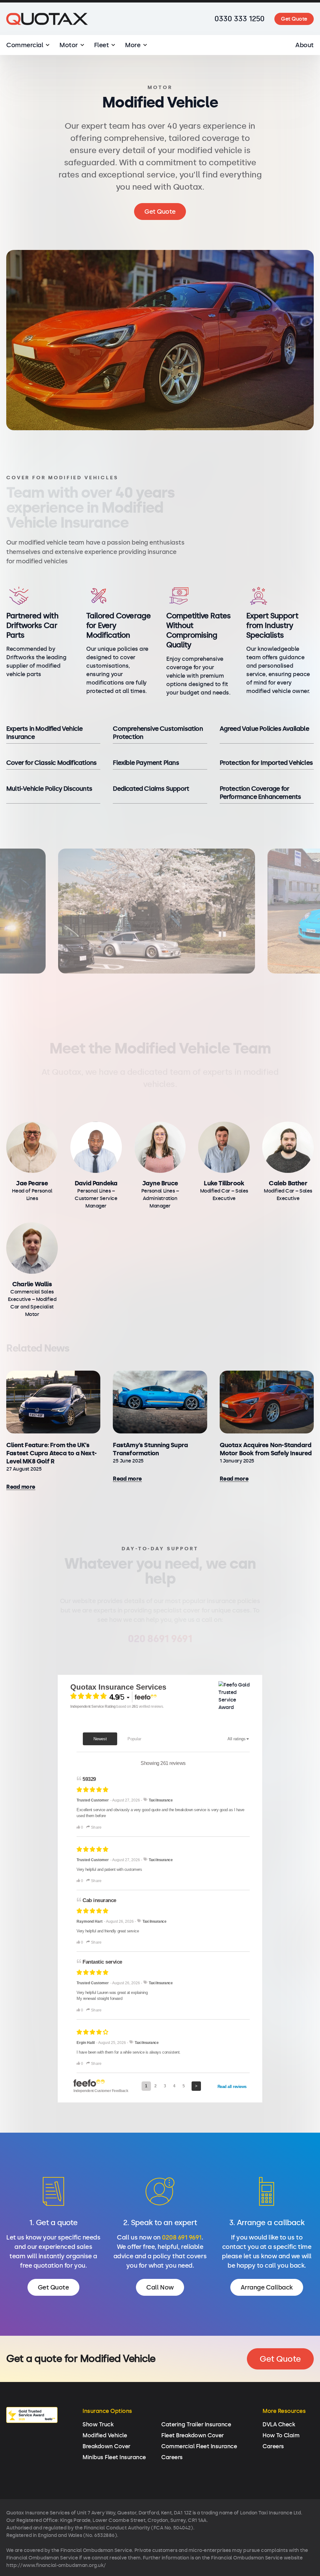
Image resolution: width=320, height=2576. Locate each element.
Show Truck (98, 2424)
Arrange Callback (267, 2287)
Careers (172, 2457)
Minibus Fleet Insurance (114, 2457)
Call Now (160, 2287)
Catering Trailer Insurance (196, 2424)
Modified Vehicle (105, 2435)
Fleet (102, 45)
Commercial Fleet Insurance (199, 2446)
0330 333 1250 (240, 19)
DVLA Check (279, 2424)
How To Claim (281, 2435)
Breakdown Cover (106, 2446)
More (133, 45)
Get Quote (294, 19)
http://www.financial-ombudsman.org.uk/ (56, 2565)
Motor (69, 45)
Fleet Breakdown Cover (192, 2435)
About (305, 45)
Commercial (25, 45)
